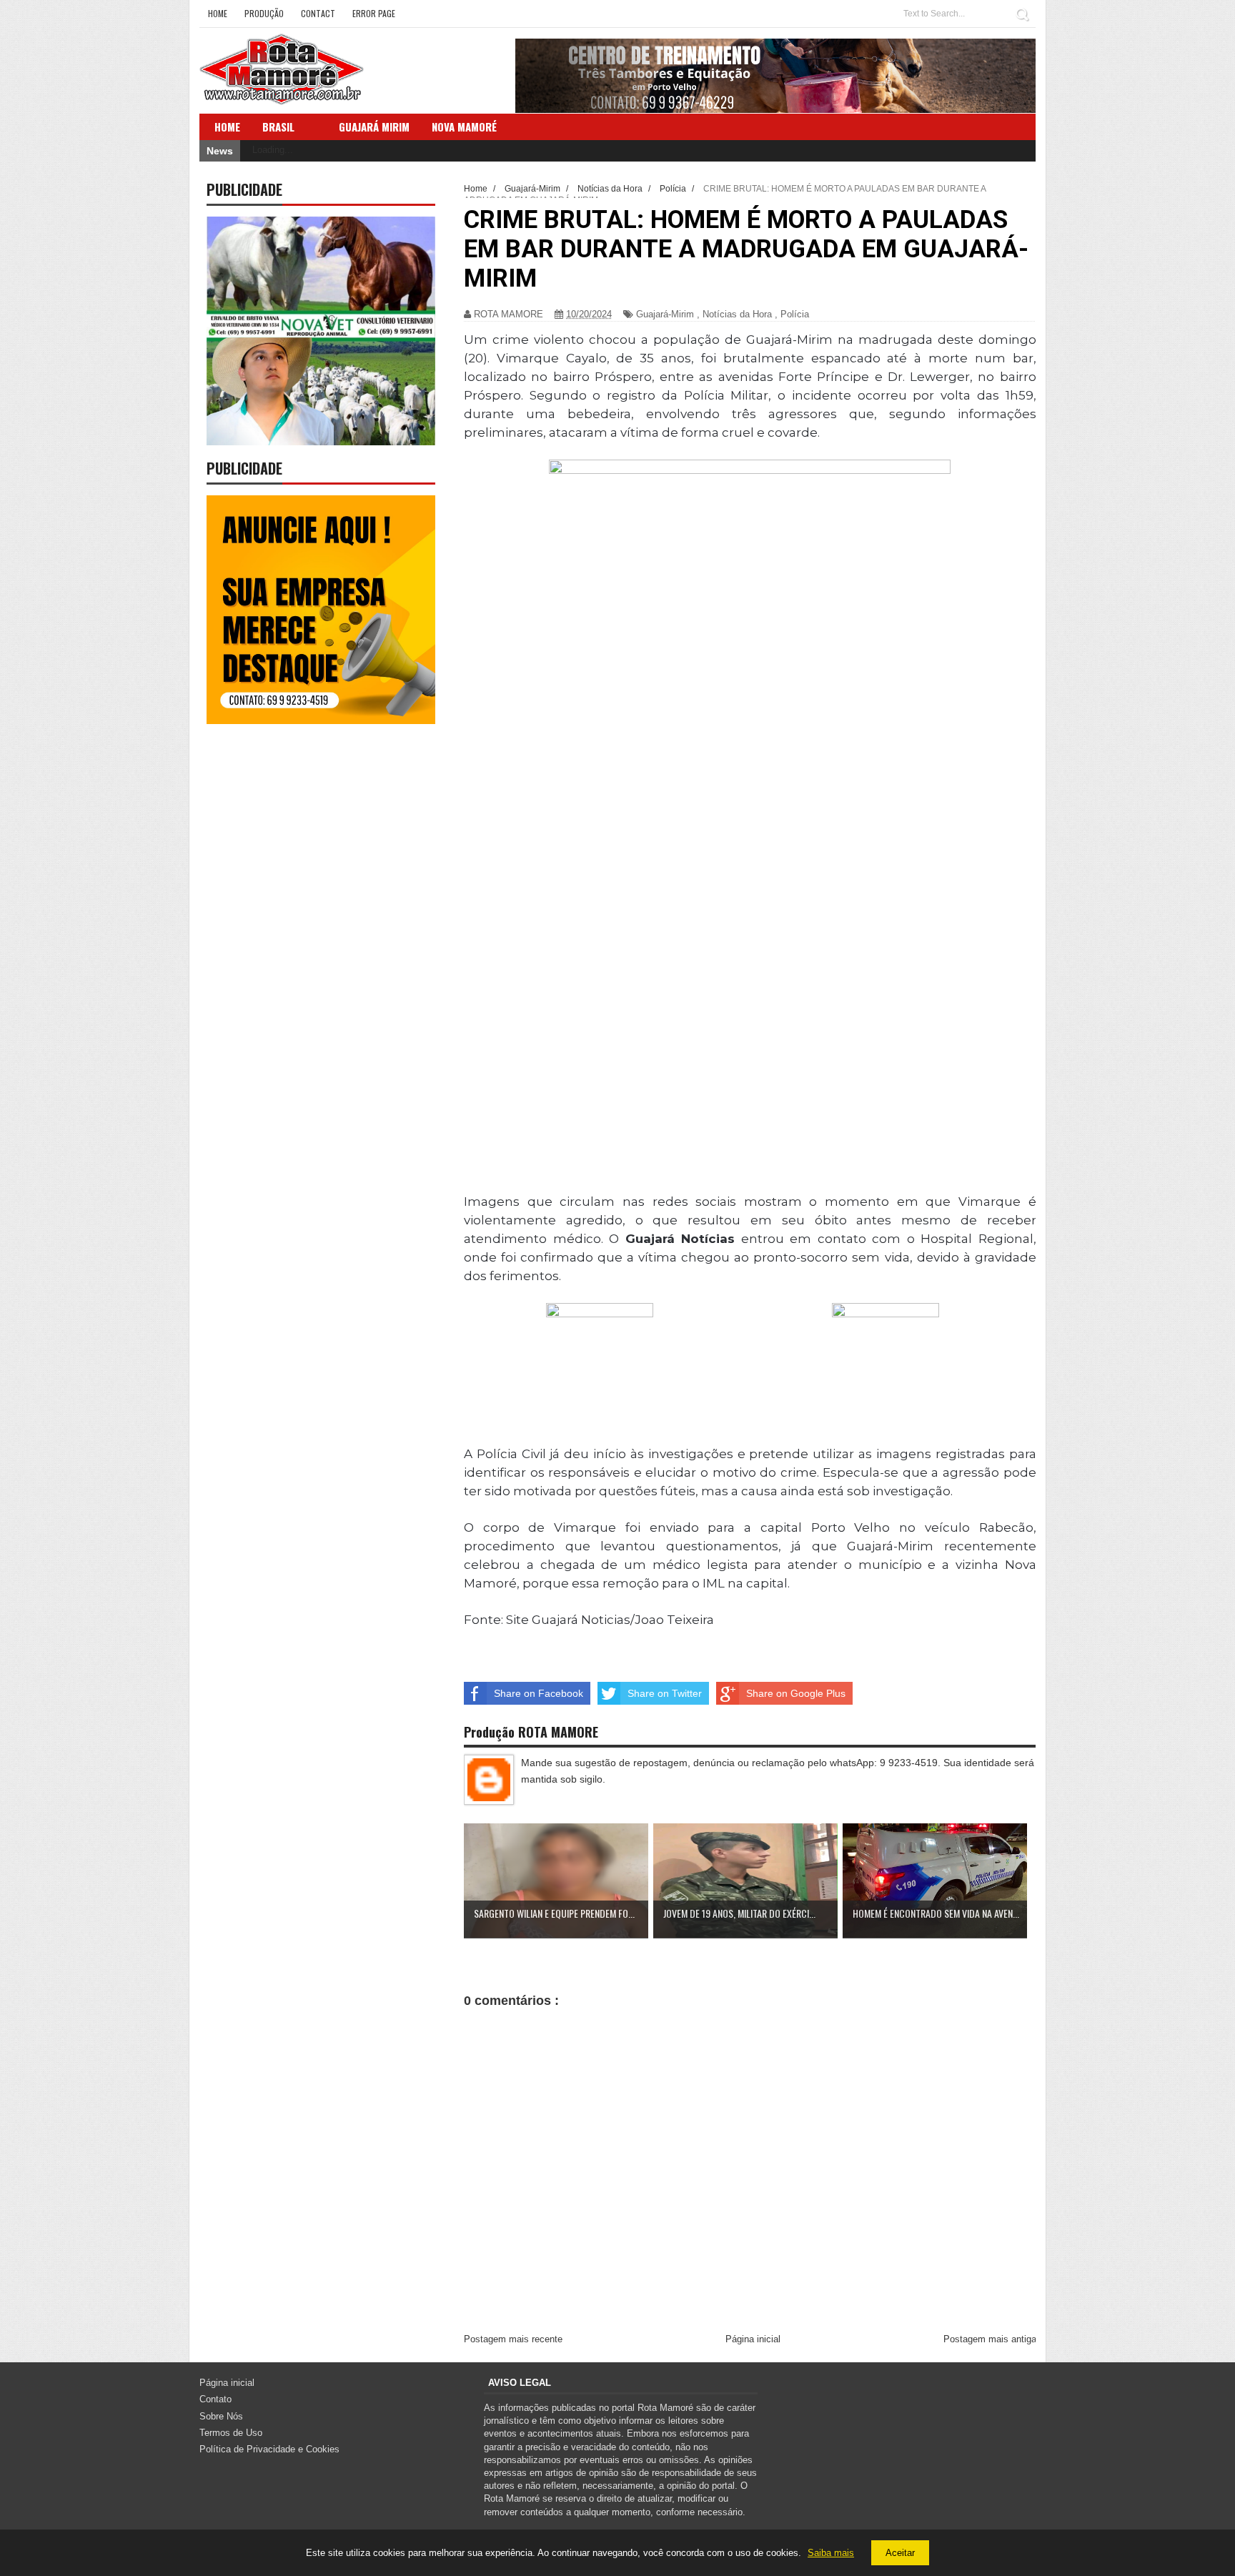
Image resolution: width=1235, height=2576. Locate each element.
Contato (215, 2399)
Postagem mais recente (513, 2339)
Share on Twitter (665, 1693)
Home (218, 13)
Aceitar (900, 2553)
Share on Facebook (539, 1693)
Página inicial (753, 2339)
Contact (318, 13)
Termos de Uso (231, 2433)
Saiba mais (831, 2553)
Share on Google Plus (796, 1693)
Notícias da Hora (737, 314)
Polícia (795, 314)
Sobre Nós (221, 2416)
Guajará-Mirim (665, 314)
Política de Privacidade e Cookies (269, 2449)
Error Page (374, 13)
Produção (264, 13)
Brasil (278, 127)
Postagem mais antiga (990, 2339)
